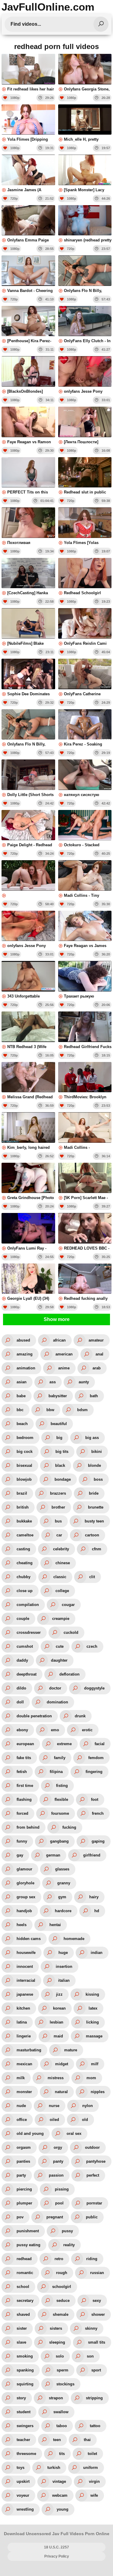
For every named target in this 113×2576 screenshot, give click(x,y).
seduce (63, 2301)
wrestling (25, 2509)
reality (69, 2245)
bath (94, 1396)
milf (95, 2064)
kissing (92, 1994)
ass (53, 1382)
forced (22, 1813)
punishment (28, 2231)
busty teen (94, 1521)
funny (22, 1841)
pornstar (94, 2203)
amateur (96, 1340)
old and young (30, 2134)
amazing (25, 1354)
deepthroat (27, 1674)
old (85, 2120)
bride (94, 1493)
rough (62, 2273)
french (98, 1813)
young (63, 2509)
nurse (54, 2106)
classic (60, 1577)
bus (58, 1521)
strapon (56, 2398)
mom (91, 2078)
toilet (92, 2454)
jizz (59, 1994)
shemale (61, 2314)
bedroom (25, 1438)
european (25, 1744)
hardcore (63, 1911)
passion (56, 2175)
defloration (69, 1674)
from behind (28, 1827)
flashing (24, 1799)
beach (22, 1424)
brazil (22, 1493)
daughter (59, 1660)
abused (23, 1340)
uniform (91, 2468)
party (21, 2175)
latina (22, 2022)
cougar (68, 1605)
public (92, 2217)
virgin (94, 2481)
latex (93, 2008)
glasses (62, 1869)
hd (97, 1911)
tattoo (95, 2426)
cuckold (71, 1632)
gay (20, 1855)
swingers (25, 2426)
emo (55, 1730)
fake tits (24, 1758)
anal (99, 1354)
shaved (23, 2314)
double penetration (34, 1716)
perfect (93, 2175)
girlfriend (92, 1855)
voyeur (23, 2495)
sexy (97, 2301)
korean (59, 2008)
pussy (67, 2231)
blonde (94, 1465)
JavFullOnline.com (48, 7)
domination (57, 1702)
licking (93, 2022)
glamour (24, 1869)
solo (60, 2356)
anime (64, 1368)
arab (97, 1368)
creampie (61, 1619)
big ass (92, 1438)
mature (71, 2050)
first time (25, 1786)
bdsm (82, 1410)
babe (21, 1396)
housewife (26, 1953)
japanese (25, 1994)
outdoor (92, 2147)
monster (24, 2092)
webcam (60, 2495)
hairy (94, 1897)
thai (87, 2440)
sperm (63, 2370)
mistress (56, 2078)
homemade (74, 1939)
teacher (23, 2440)
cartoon (92, 1535)
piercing (24, 2189)
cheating (25, 1563)
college (62, 1591)
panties (23, 2161)
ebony (22, 1730)
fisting (62, 1786)
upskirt (23, 2481)
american (64, 1354)
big (59, 1438)
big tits (62, 1452)
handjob (24, 1911)
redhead (24, 2259)
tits (62, 2454)
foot (95, 1799)
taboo (62, 2426)
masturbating (29, 2050)
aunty (84, 1382)
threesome (26, 2454)
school (23, 2287)
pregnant (55, 2217)
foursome (60, 1813)
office (22, 2120)
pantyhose (96, 2161)
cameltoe (25, 1535)
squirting (25, 2384)
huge (63, 1953)
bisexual (24, 1465)
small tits (97, 2342)
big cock (25, 1452)
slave (21, 2342)
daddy (22, 1660)
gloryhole (25, 1883)
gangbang (59, 1841)
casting (23, 1549)
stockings (65, 2384)
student (24, 2412)
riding (92, 2259)
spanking (25, 2370)
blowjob (24, 1479)
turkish (54, 2468)
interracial (26, 1980)
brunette (96, 1507)
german (53, 1855)
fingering (94, 1772)
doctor (55, 1688)
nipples (98, 2092)
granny (64, 1883)
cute (60, 1646)
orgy (58, 2147)
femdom (96, 1758)
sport (96, 2370)
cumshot (25, 1646)
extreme (64, 1744)
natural (61, 2092)
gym (62, 1897)
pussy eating (28, 2245)
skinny (91, 2328)
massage (94, 2036)
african (59, 1340)
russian (97, 2273)
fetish (22, 1772)
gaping (98, 1841)
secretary (25, 2301)
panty (58, 2161)
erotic (87, 1730)
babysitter (58, 1396)
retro (59, 2259)
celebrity (61, 1549)
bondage (63, 1479)
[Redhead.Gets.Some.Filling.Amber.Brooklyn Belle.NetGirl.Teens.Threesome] (28, 879)
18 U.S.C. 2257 (56, 2547)
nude (21, 2106)
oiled (54, 2120)
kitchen (23, 2008)
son (90, 2356)
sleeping (57, 2342)
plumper (24, 2203)
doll (20, 1702)
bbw (50, 1410)
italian (64, 1980)
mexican (24, 2064)
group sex (26, 1897)
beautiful (59, 1424)
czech (92, 1646)
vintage (59, 2481)
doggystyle (94, 1688)
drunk (80, 1716)
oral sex (74, 2134)
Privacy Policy (57, 2556)
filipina (56, 1772)
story (21, 2398)
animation (26, 1368)
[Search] (101, 24)
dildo (21, 1688)
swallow (61, 2412)
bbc (20, 1410)
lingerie (24, 2036)
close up (25, 1591)
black (60, 1465)
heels (22, 1925)
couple (23, 1619)
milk (21, 2078)
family (60, 1758)
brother (58, 1507)
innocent (25, 1966)
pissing (62, 2189)
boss (98, 1479)
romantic (25, 2273)
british (23, 1507)
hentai (55, 1925)
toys (20, 2468)
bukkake (24, 1521)
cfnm (97, 1549)
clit (92, 1577)
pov (20, 2217)
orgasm (24, 2147)
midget (62, 2064)
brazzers (58, 1493)
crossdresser (29, 1632)
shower (98, 2314)
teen (57, 2440)
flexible (61, 1799)
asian (22, 1382)
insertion (64, 1966)
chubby (24, 1577)
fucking (69, 1827)
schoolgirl (62, 2287)
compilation (28, 1605)
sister (22, 2328)
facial (100, 1744)
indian (97, 1953)
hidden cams (29, 1939)
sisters (56, 2328)
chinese (63, 1563)
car (59, 1535)
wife (94, 2495)
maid (58, 2036)
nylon (88, 2106)
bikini (97, 1452)
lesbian (56, 2022)
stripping (94, 2398)
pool (59, 2203)
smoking (25, 2356)
